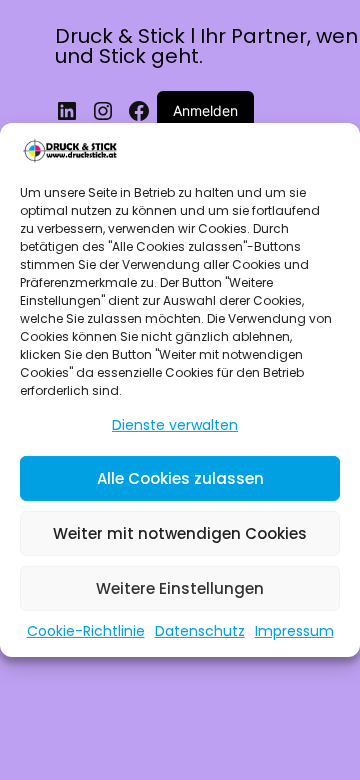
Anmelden (205, 110)
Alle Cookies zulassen (180, 478)
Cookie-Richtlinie (86, 631)
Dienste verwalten (175, 425)
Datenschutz (200, 631)
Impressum (294, 631)
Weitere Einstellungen (180, 588)
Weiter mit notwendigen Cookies (180, 533)
